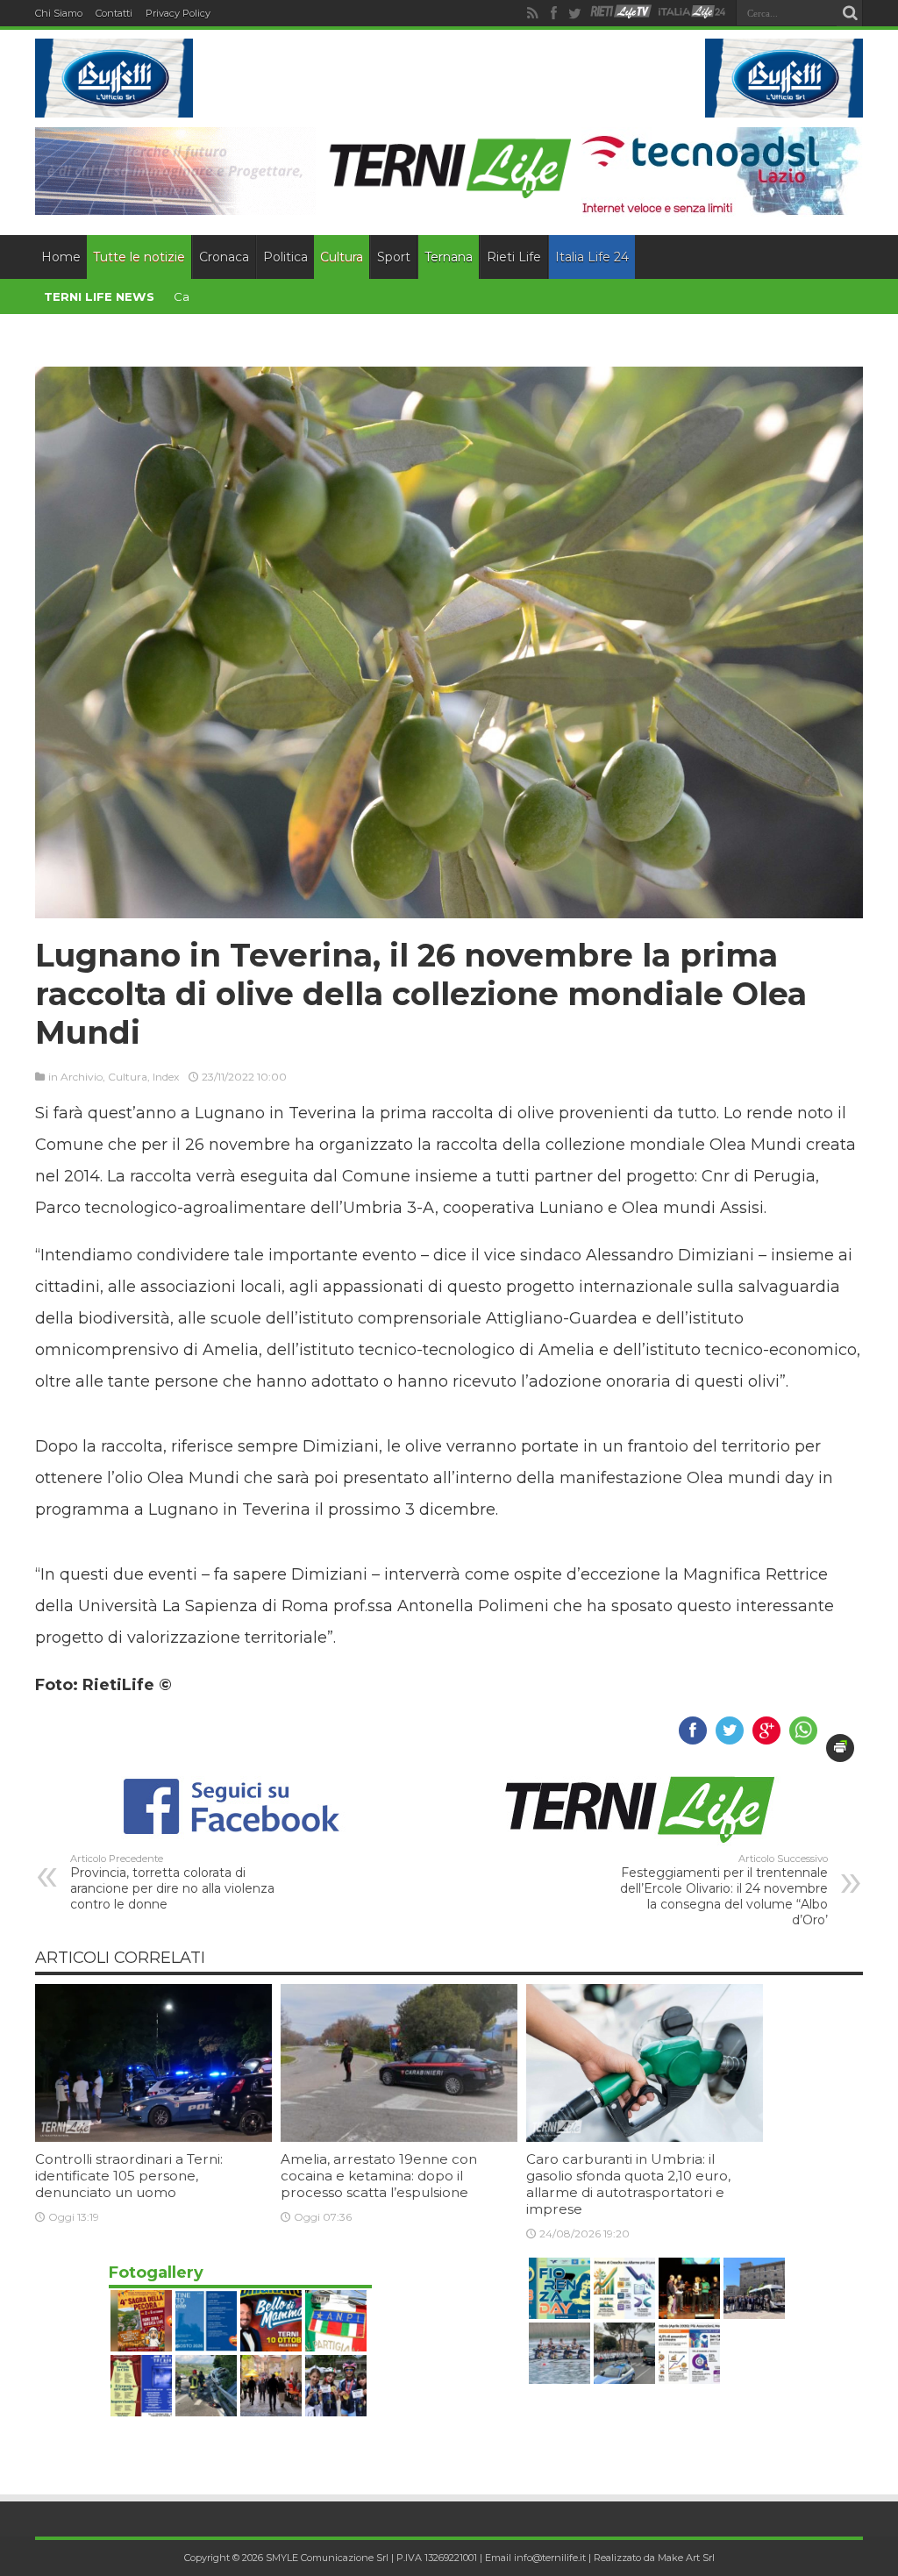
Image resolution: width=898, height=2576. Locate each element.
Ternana (449, 257)
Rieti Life (514, 257)
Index (166, 1077)
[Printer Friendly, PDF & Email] (840, 1748)
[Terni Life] (449, 193)
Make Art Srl (686, 2558)
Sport (394, 257)
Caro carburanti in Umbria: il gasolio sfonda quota (313, 296)
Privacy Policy (178, 13)
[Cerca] (850, 13)
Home (61, 257)
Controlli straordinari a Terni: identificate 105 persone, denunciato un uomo (129, 2176)
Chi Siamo (59, 13)
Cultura (342, 257)
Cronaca (224, 257)
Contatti (114, 13)
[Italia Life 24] (692, 13)
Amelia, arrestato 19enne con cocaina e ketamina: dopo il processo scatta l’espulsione (379, 2176)
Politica (285, 257)
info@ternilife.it (550, 2558)
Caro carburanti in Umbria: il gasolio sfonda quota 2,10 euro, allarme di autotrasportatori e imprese (628, 2184)
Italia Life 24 (592, 257)
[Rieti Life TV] (621, 12)
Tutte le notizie (139, 257)
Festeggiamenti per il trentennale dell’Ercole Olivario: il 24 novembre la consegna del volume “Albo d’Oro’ (724, 1890)
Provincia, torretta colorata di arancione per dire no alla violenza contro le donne (172, 1882)
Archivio (82, 1077)
